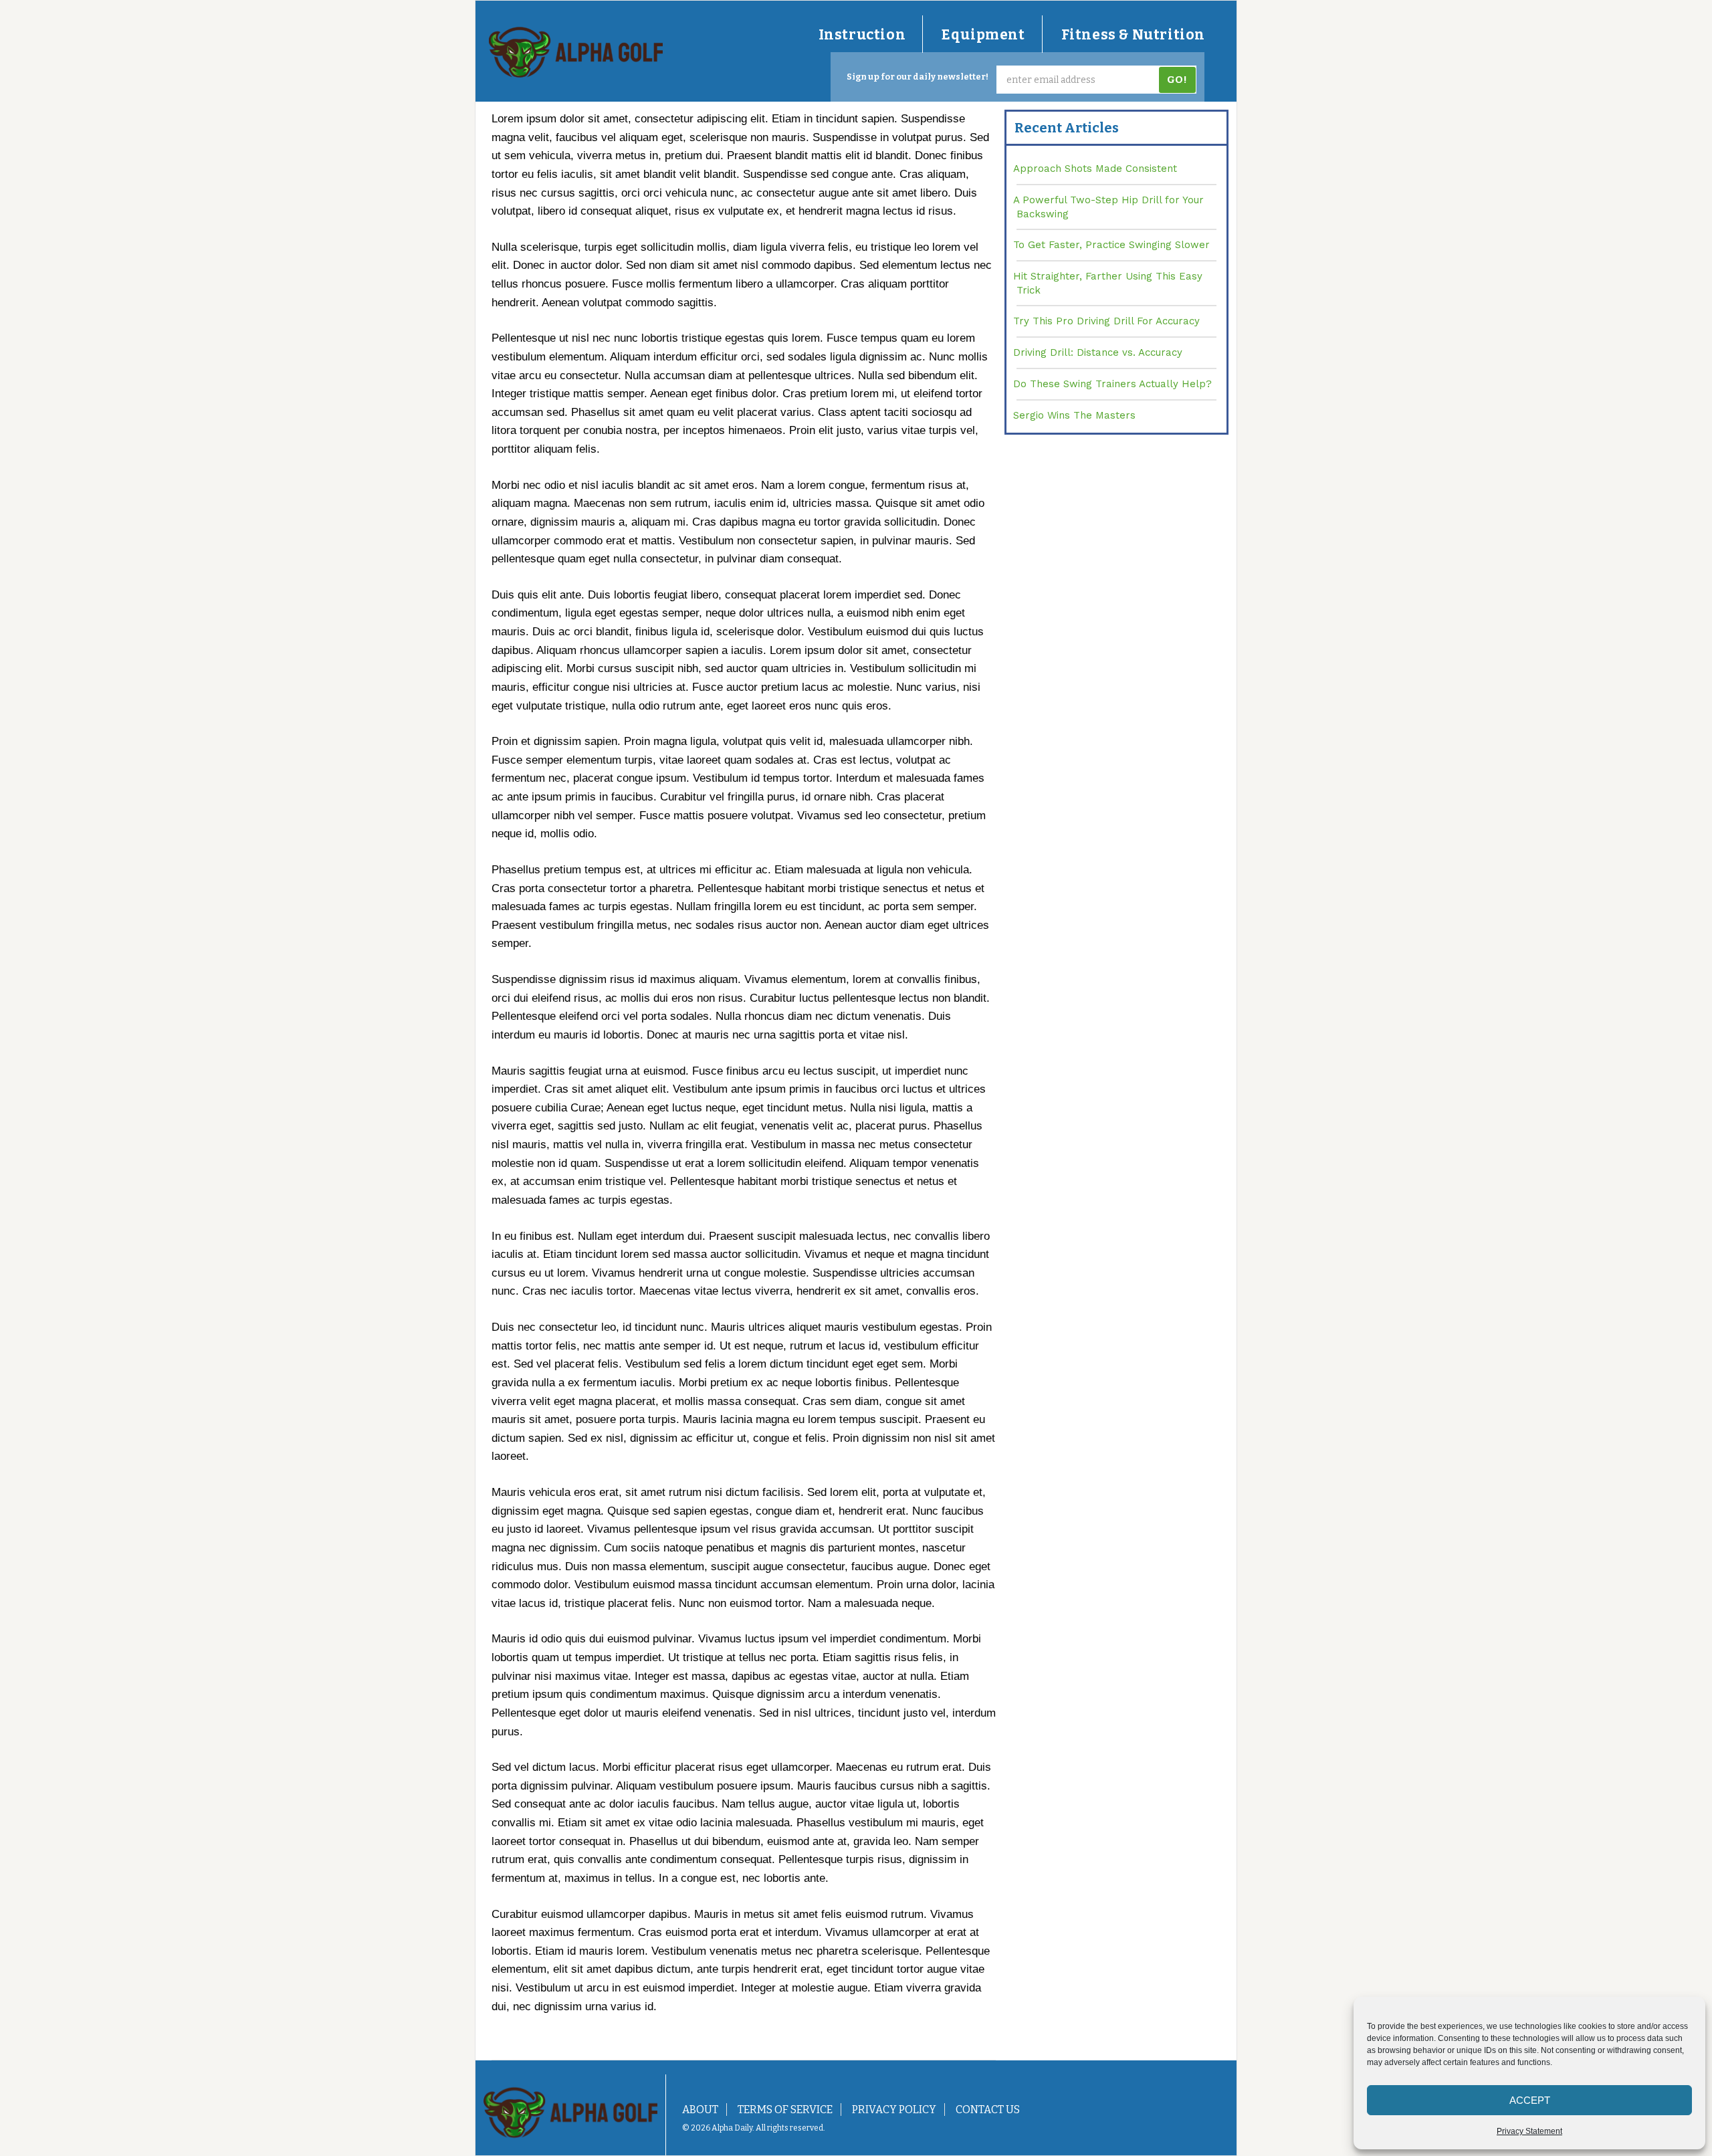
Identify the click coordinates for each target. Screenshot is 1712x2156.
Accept (1530, 2100)
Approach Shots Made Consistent (1095, 169)
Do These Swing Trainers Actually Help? (1112, 384)
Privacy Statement (1529, 2131)
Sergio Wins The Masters (1074, 415)
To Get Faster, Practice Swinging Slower (1111, 245)
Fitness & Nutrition (1133, 35)
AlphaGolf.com (576, 52)
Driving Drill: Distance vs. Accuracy (1098, 352)
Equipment (983, 35)
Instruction (862, 35)
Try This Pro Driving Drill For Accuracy (1106, 321)
